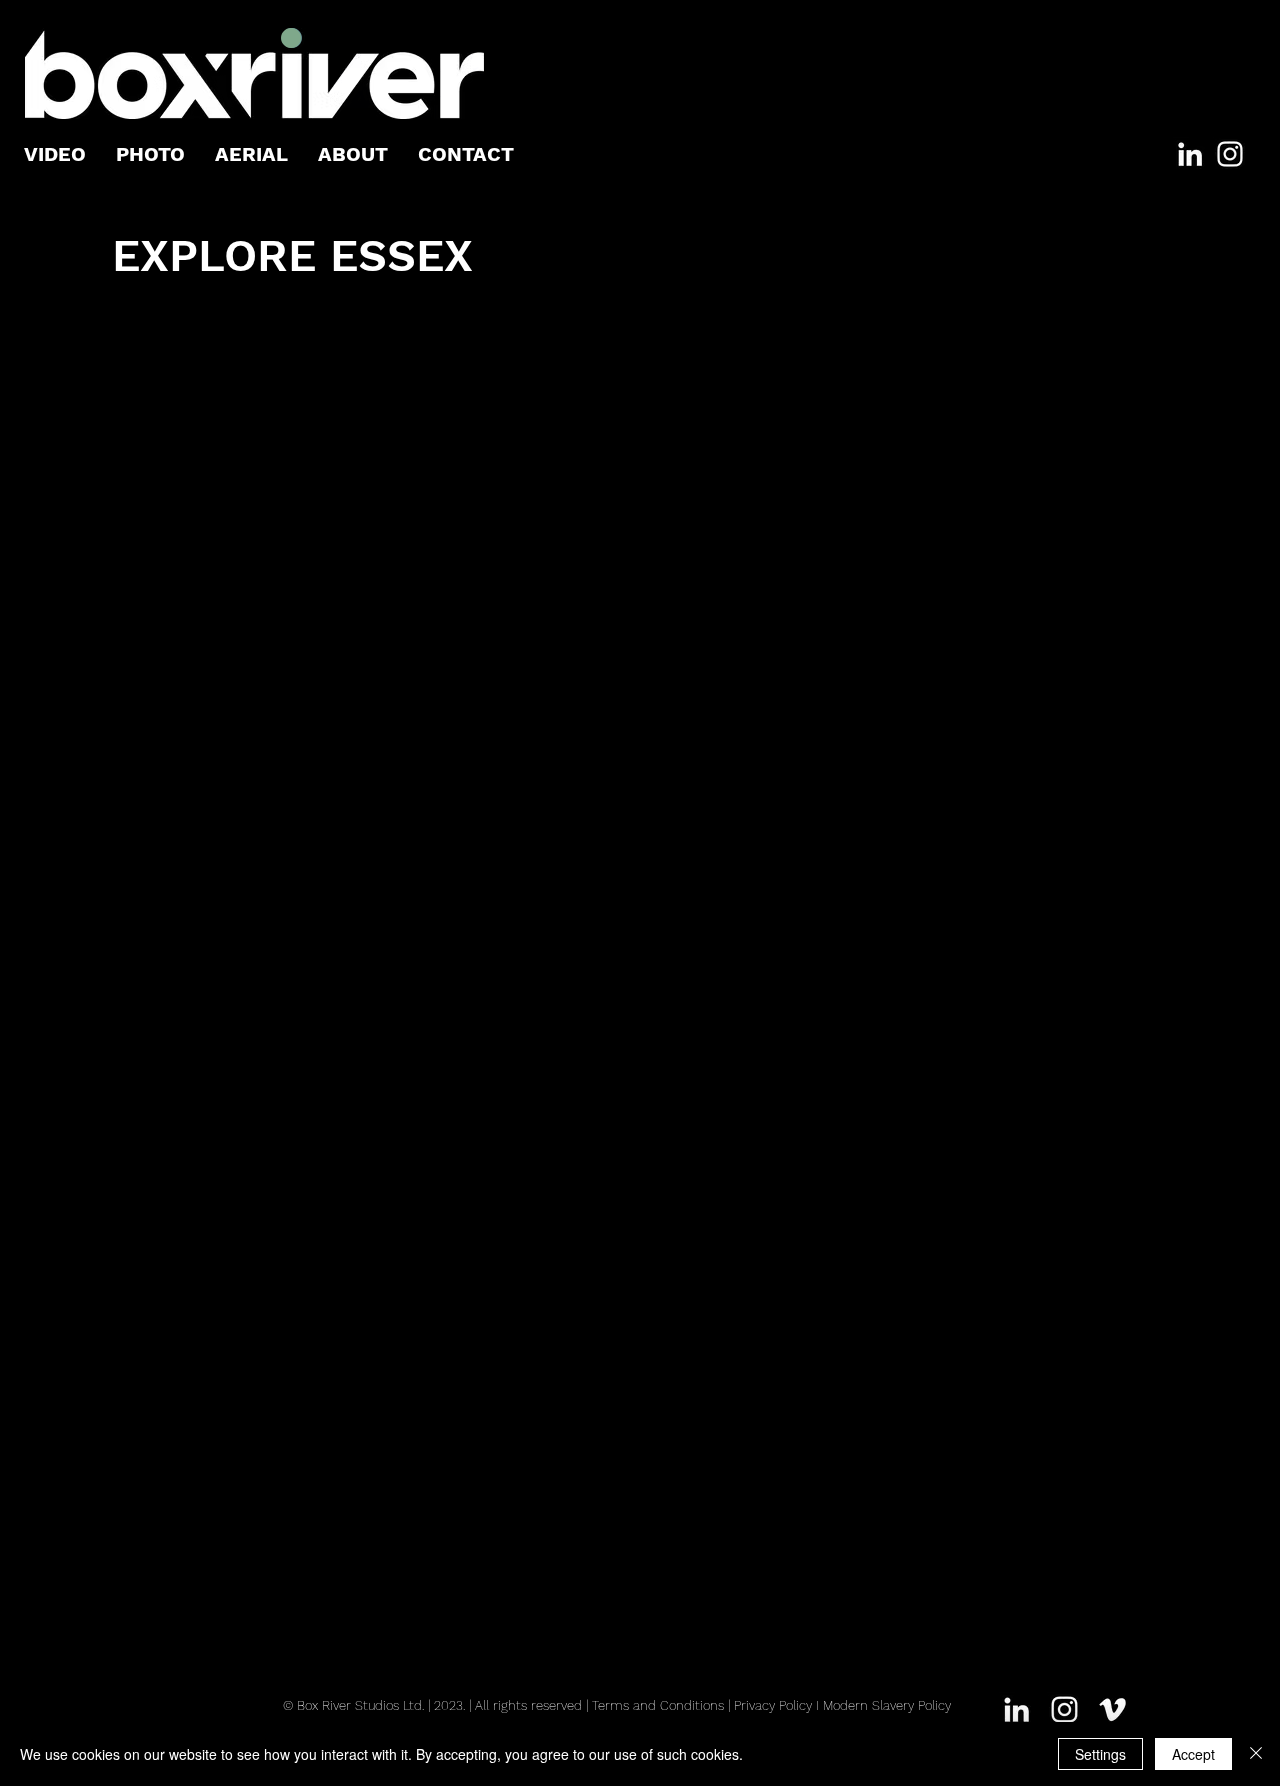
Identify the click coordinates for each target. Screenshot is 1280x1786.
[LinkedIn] (1190, 154)
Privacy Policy (773, 1705)
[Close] (1256, 1754)
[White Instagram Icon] (1230, 154)
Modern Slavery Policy (887, 1705)
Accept (1193, 1754)
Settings (1100, 1754)
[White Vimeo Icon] (1112, 1709)
